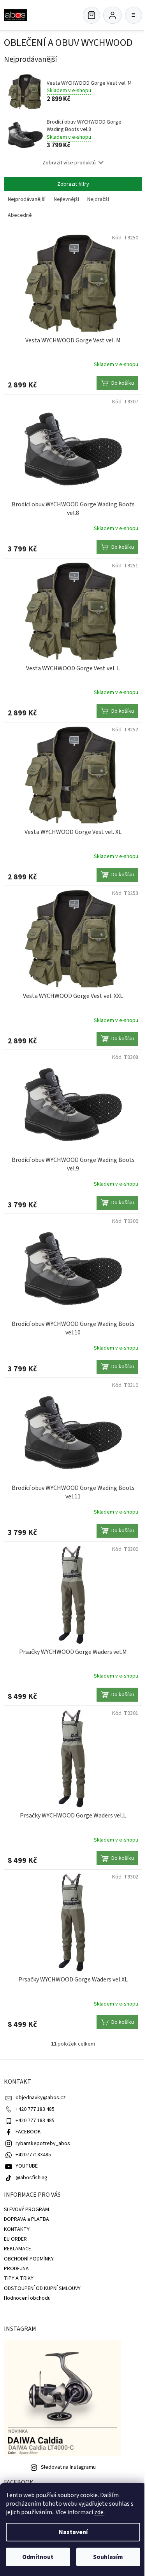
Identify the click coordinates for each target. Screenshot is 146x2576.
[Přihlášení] (113, 15)
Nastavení (73, 2532)
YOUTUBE (27, 2166)
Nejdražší (98, 199)
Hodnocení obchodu (27, 2298)
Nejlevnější (66, 199)
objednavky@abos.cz (41, 2098)
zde (99, 2512)
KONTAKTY (17, 2229)
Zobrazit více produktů (69, 163)
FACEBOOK (28, 2132)
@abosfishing (32, 2178)
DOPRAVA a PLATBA (26, 2219)
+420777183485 (33, 2155)
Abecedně (20, 215)
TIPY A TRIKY (19, 2278)
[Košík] (91, 15)
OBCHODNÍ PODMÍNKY (29, 2259)
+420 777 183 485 (35, 2109)
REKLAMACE (18, 2249)
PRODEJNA (16, 2269)
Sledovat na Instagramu (68, 2467)
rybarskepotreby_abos (43, 2143)
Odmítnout (38, 2557)
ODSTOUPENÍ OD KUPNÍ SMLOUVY (42, 2288)
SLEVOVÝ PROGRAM (26, 2210)
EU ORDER (15, 2239)
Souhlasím (108, 2557)
